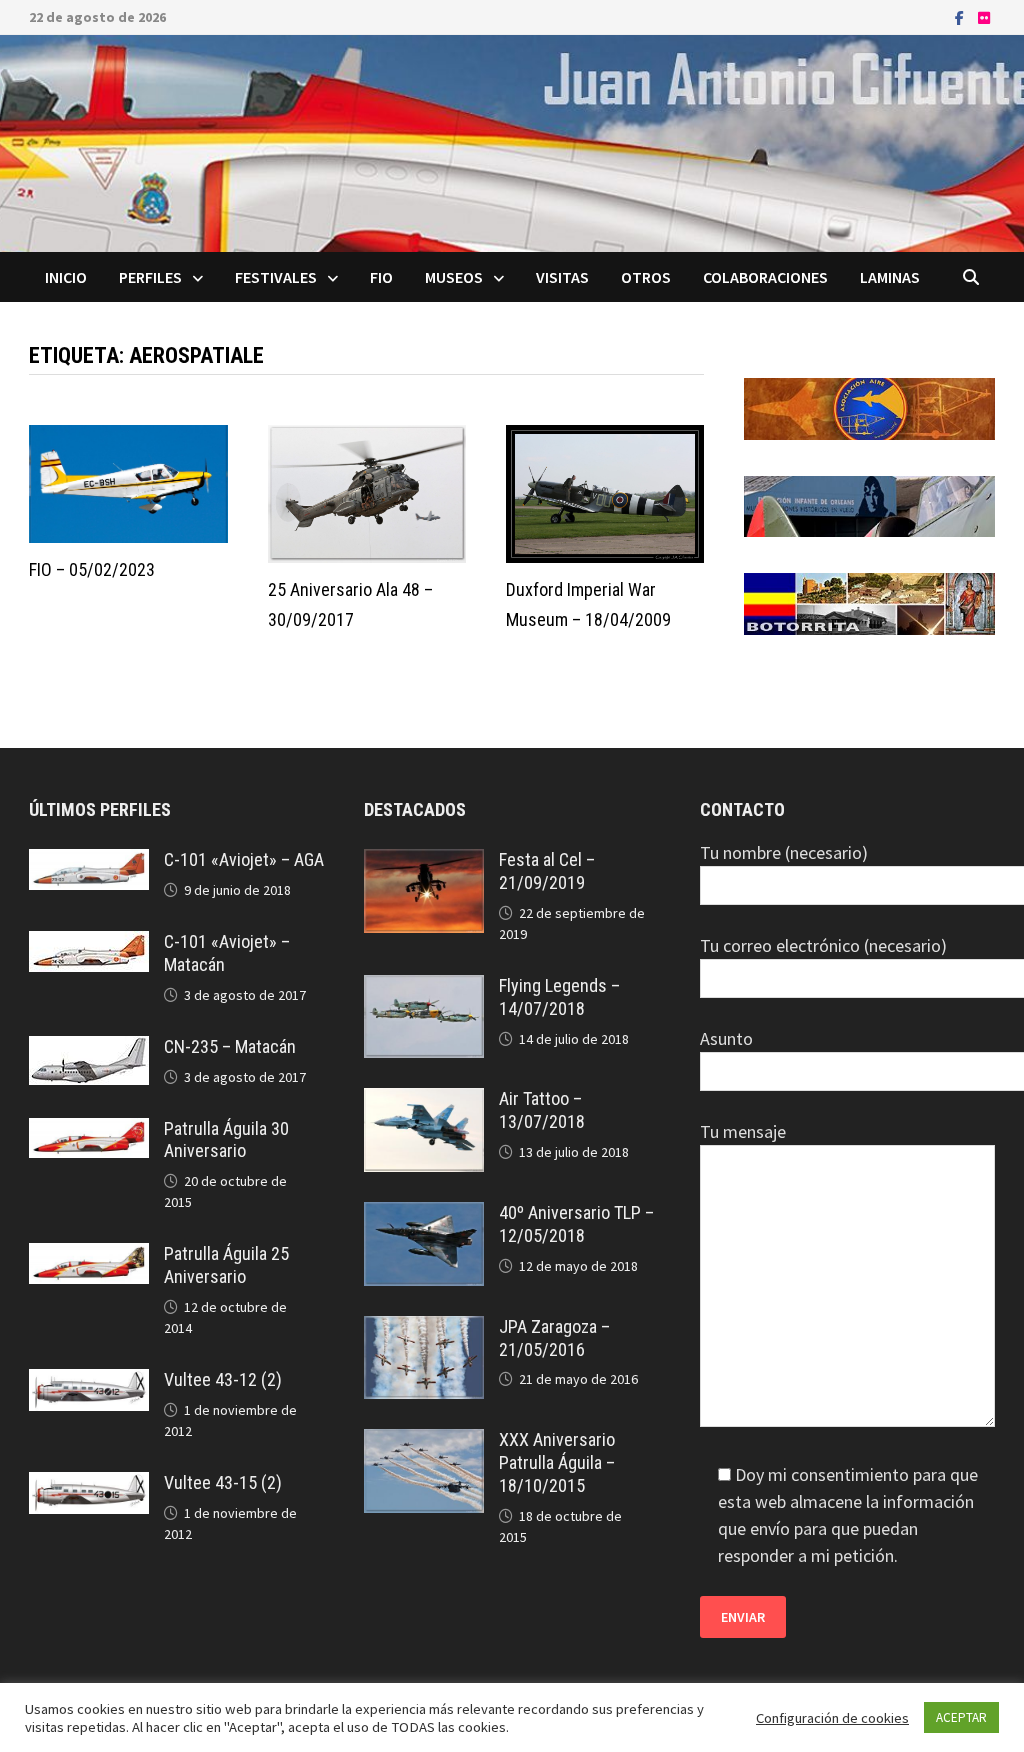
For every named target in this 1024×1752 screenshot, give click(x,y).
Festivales (276, 277)
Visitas (562, 277)
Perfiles (150, 277)
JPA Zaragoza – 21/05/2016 (554, 1338)
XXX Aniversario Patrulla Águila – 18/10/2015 (557, 1462)
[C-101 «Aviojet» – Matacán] (89, 944)
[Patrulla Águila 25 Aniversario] (89, 1256)
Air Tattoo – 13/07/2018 (542, 1110)
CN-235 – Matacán (230, 1046)
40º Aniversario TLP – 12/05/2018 (576, 1224)
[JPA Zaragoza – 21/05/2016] (424, 1329)
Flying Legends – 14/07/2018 (559, 997)
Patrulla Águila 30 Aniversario (226, 1140)
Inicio (66, 277)
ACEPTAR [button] (961, 1717)
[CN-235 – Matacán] (89, 1049)
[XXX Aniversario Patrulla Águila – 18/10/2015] (424, 1442)
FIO (381, 277)
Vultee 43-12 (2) (223, 1379)
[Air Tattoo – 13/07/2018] (424, 1101)
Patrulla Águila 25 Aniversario (226, 1265)
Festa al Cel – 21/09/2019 (547, 871)
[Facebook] (961, 16)
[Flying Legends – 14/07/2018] (424, 988)
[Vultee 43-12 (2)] (89, 1382)
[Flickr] (984, 16)
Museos (454, 277)
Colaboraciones (765, 277)
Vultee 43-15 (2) (223, 1482)
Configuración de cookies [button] (832, 1718)
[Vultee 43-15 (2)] (89, 1485)
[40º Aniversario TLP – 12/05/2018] (424, 1215)
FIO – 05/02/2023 (92, 569)
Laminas (890, 277)
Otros (646, 277)
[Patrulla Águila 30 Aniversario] (89, 1131)
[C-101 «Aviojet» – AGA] (89, 862)
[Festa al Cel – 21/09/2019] (424, 862)
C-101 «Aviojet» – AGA (244, 859)
